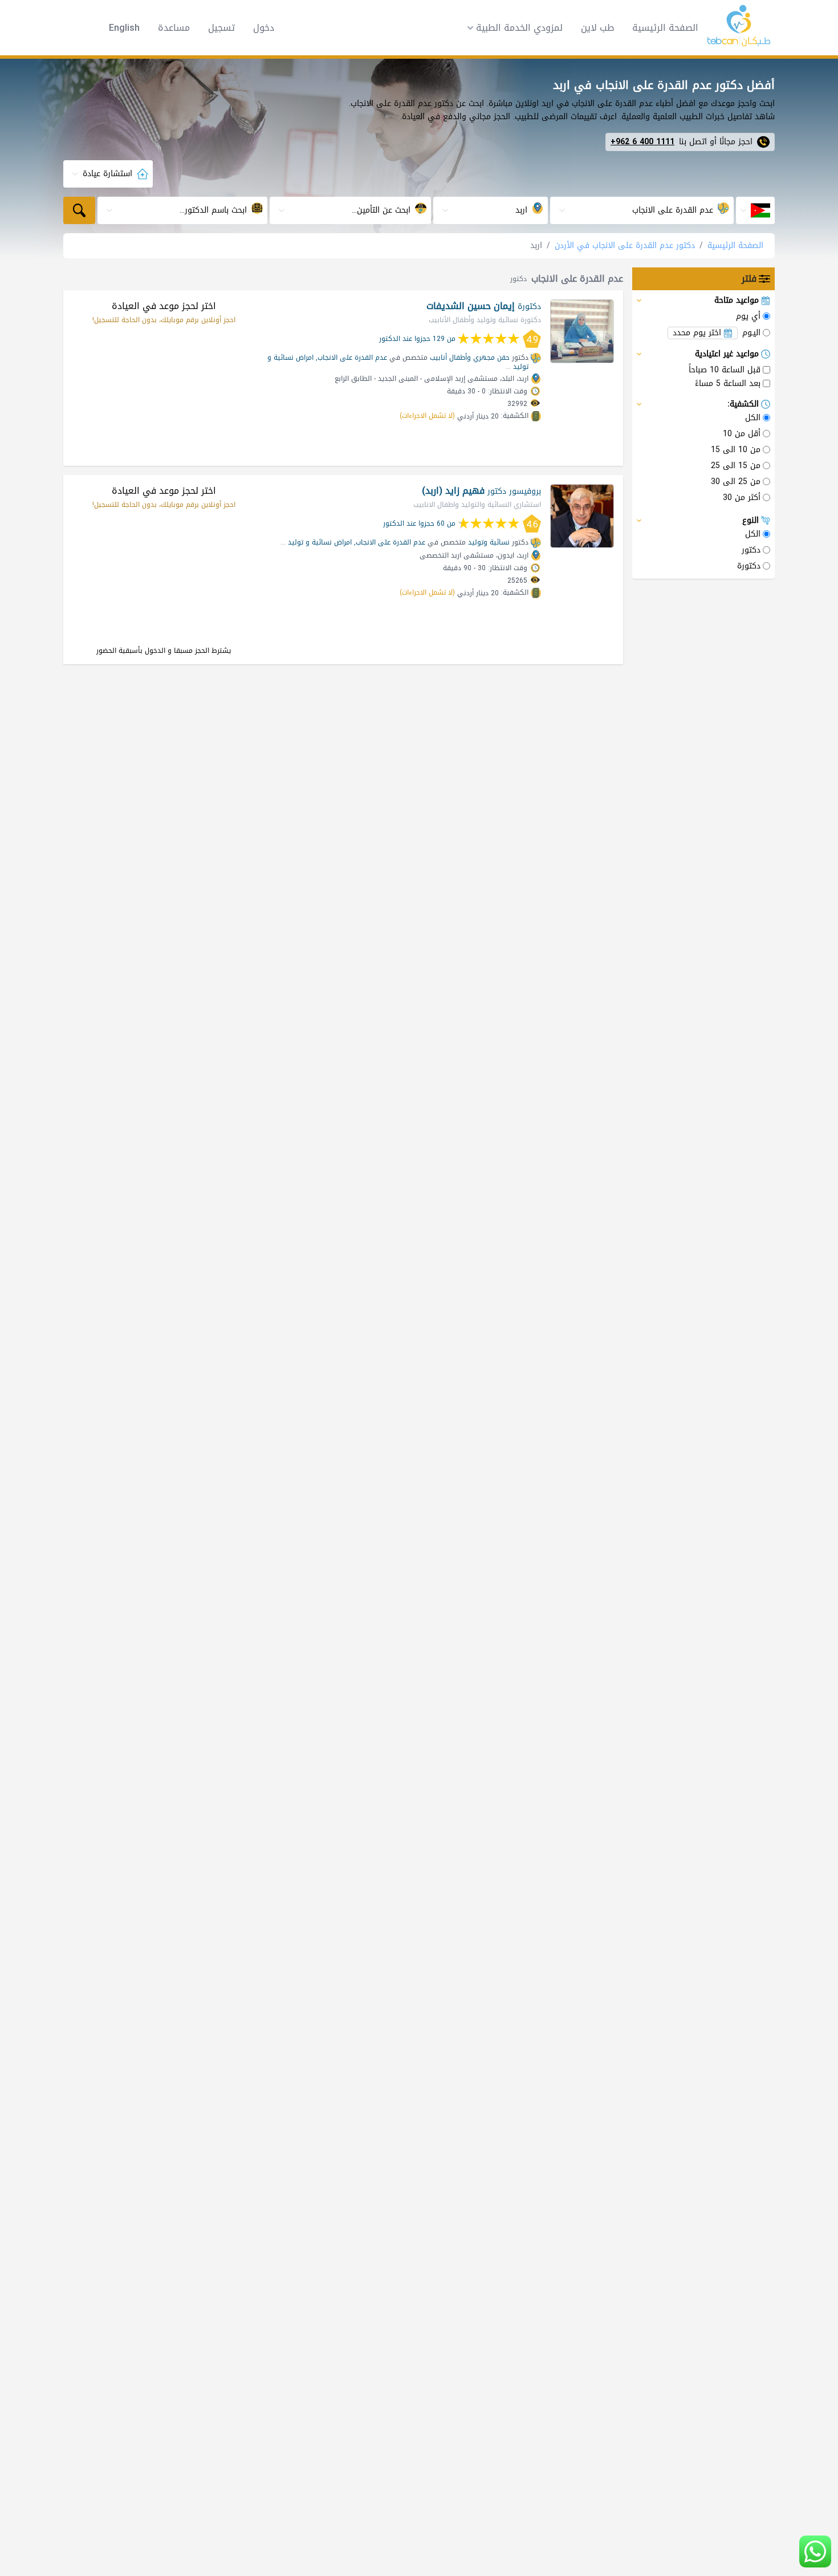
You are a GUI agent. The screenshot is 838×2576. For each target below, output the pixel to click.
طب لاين (597, 28)
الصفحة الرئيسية (665, 28)
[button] (511, 28)
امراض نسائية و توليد (320, 542)
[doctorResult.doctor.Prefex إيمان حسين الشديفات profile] (582, 331)
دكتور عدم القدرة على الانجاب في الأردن (625, 245)
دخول (264, 28)
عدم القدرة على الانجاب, (351, 357)
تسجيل (221, 28)
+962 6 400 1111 (642, 142)
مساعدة (174, 28)
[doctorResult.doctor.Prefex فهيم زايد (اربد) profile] (582, 516)
